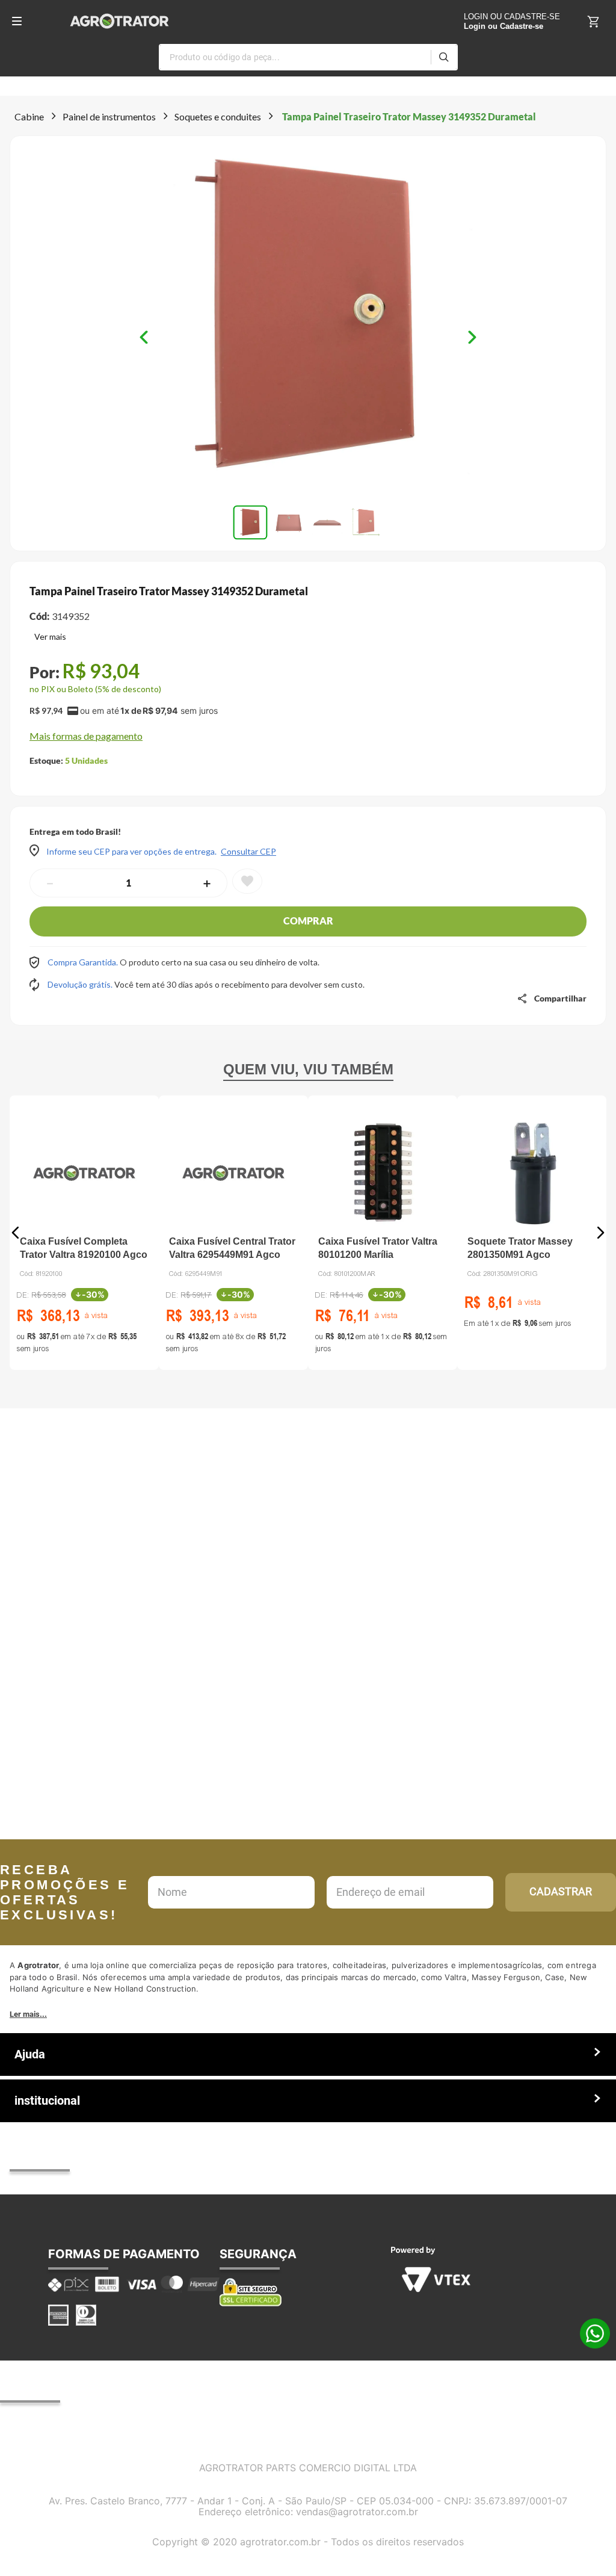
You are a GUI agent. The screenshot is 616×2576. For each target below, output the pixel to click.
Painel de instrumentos (109, 116)
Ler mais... (28, 2014)
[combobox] (308, 57)
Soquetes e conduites (218, 116)
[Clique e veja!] (48, 638)
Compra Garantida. (84, 962)
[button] (308, 317)
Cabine (29, 116)
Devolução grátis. (81, 984)
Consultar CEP (248, 852)
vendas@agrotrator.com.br (357, 2512)
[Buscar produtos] (444, 57)
